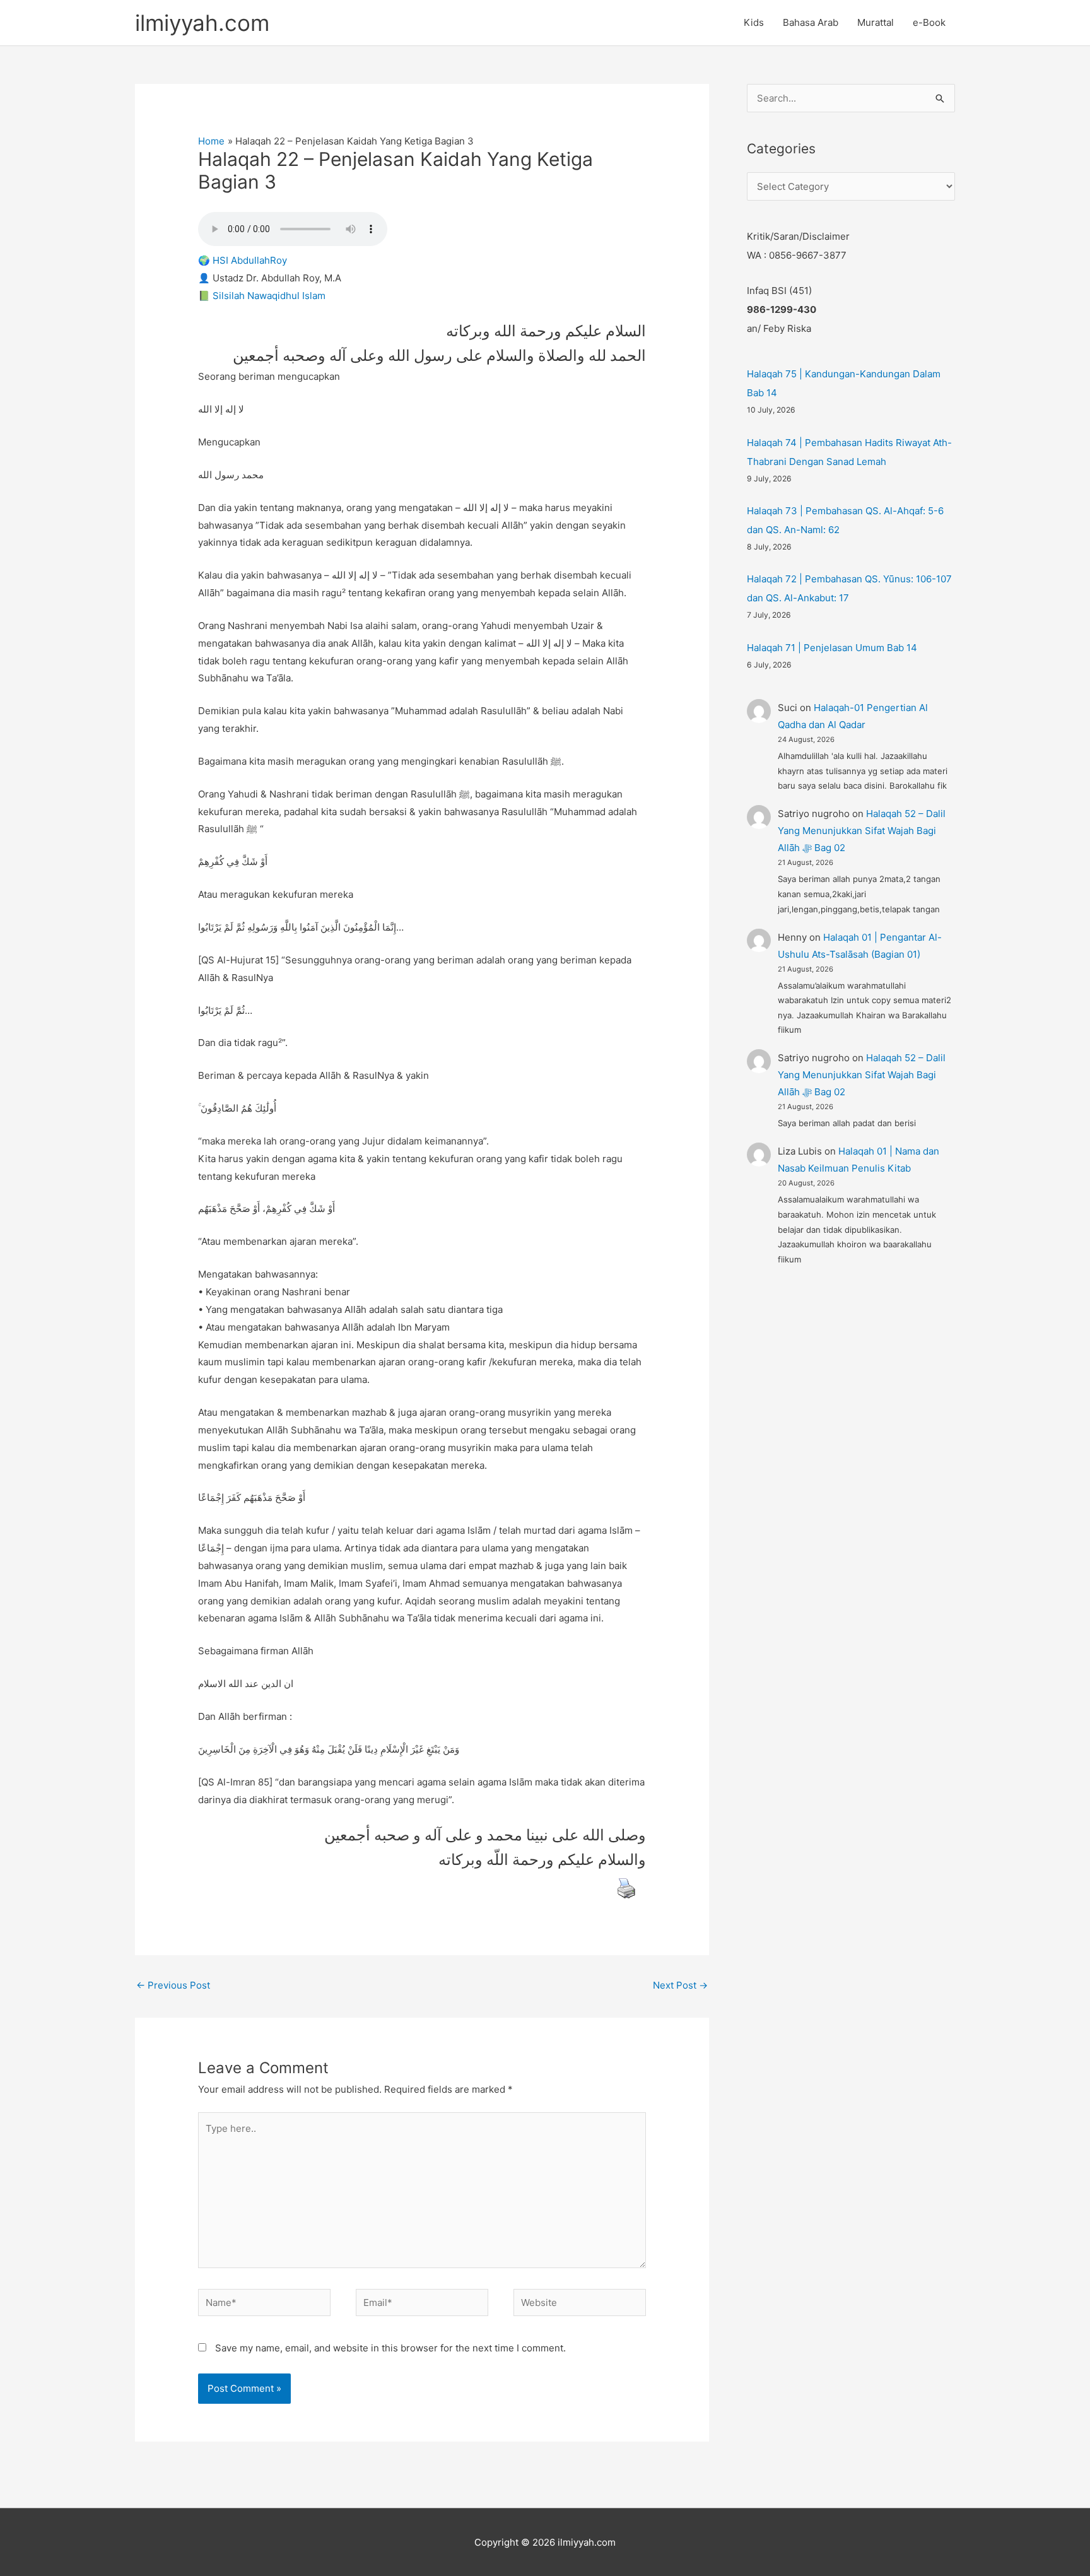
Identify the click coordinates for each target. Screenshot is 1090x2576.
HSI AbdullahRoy (250, 260)
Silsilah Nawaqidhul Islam (269, 296)
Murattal (876, 22)
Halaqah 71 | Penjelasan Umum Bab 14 (832, 648)
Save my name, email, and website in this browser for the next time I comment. (390, 2348)
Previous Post (173, 1985)
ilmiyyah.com (202, 23)
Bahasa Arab (811, 22)
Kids (754, 22)
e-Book (929, 22)
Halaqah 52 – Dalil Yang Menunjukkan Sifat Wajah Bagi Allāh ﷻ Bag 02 (862, 831)
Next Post (680, 1985)
